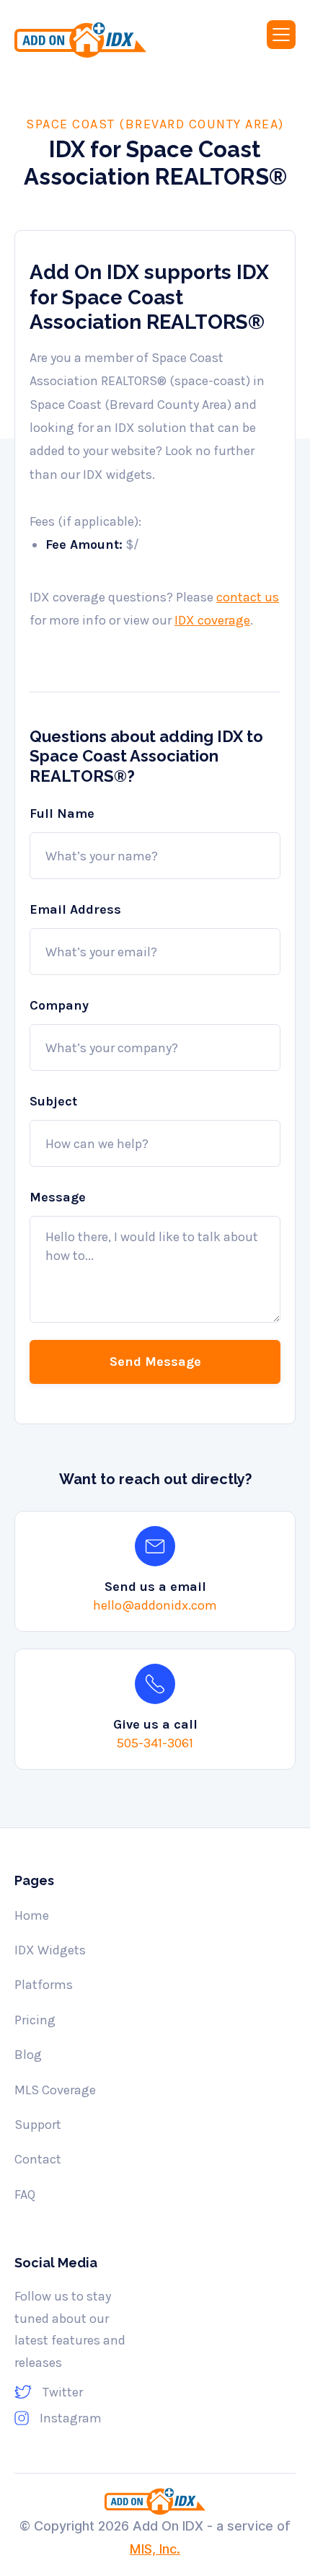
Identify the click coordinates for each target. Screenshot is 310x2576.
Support (38, 2125)
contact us (248, 597)
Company (59, 1005)
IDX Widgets (50, 1950)
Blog (28, 2055)
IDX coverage (212, 620)
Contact (38, 2159)
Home (32, 1915)
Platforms (44, 1985)
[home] (97, 40)
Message (58, 1197)
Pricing (35, 2020)
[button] (281, 35)
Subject (53, 1101)
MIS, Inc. (155, 2549)
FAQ (25, 2195)
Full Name (62, 813)
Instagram (71, 2418)
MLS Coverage (55, 2090)
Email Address (75, 909)
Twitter (63, 2392)
